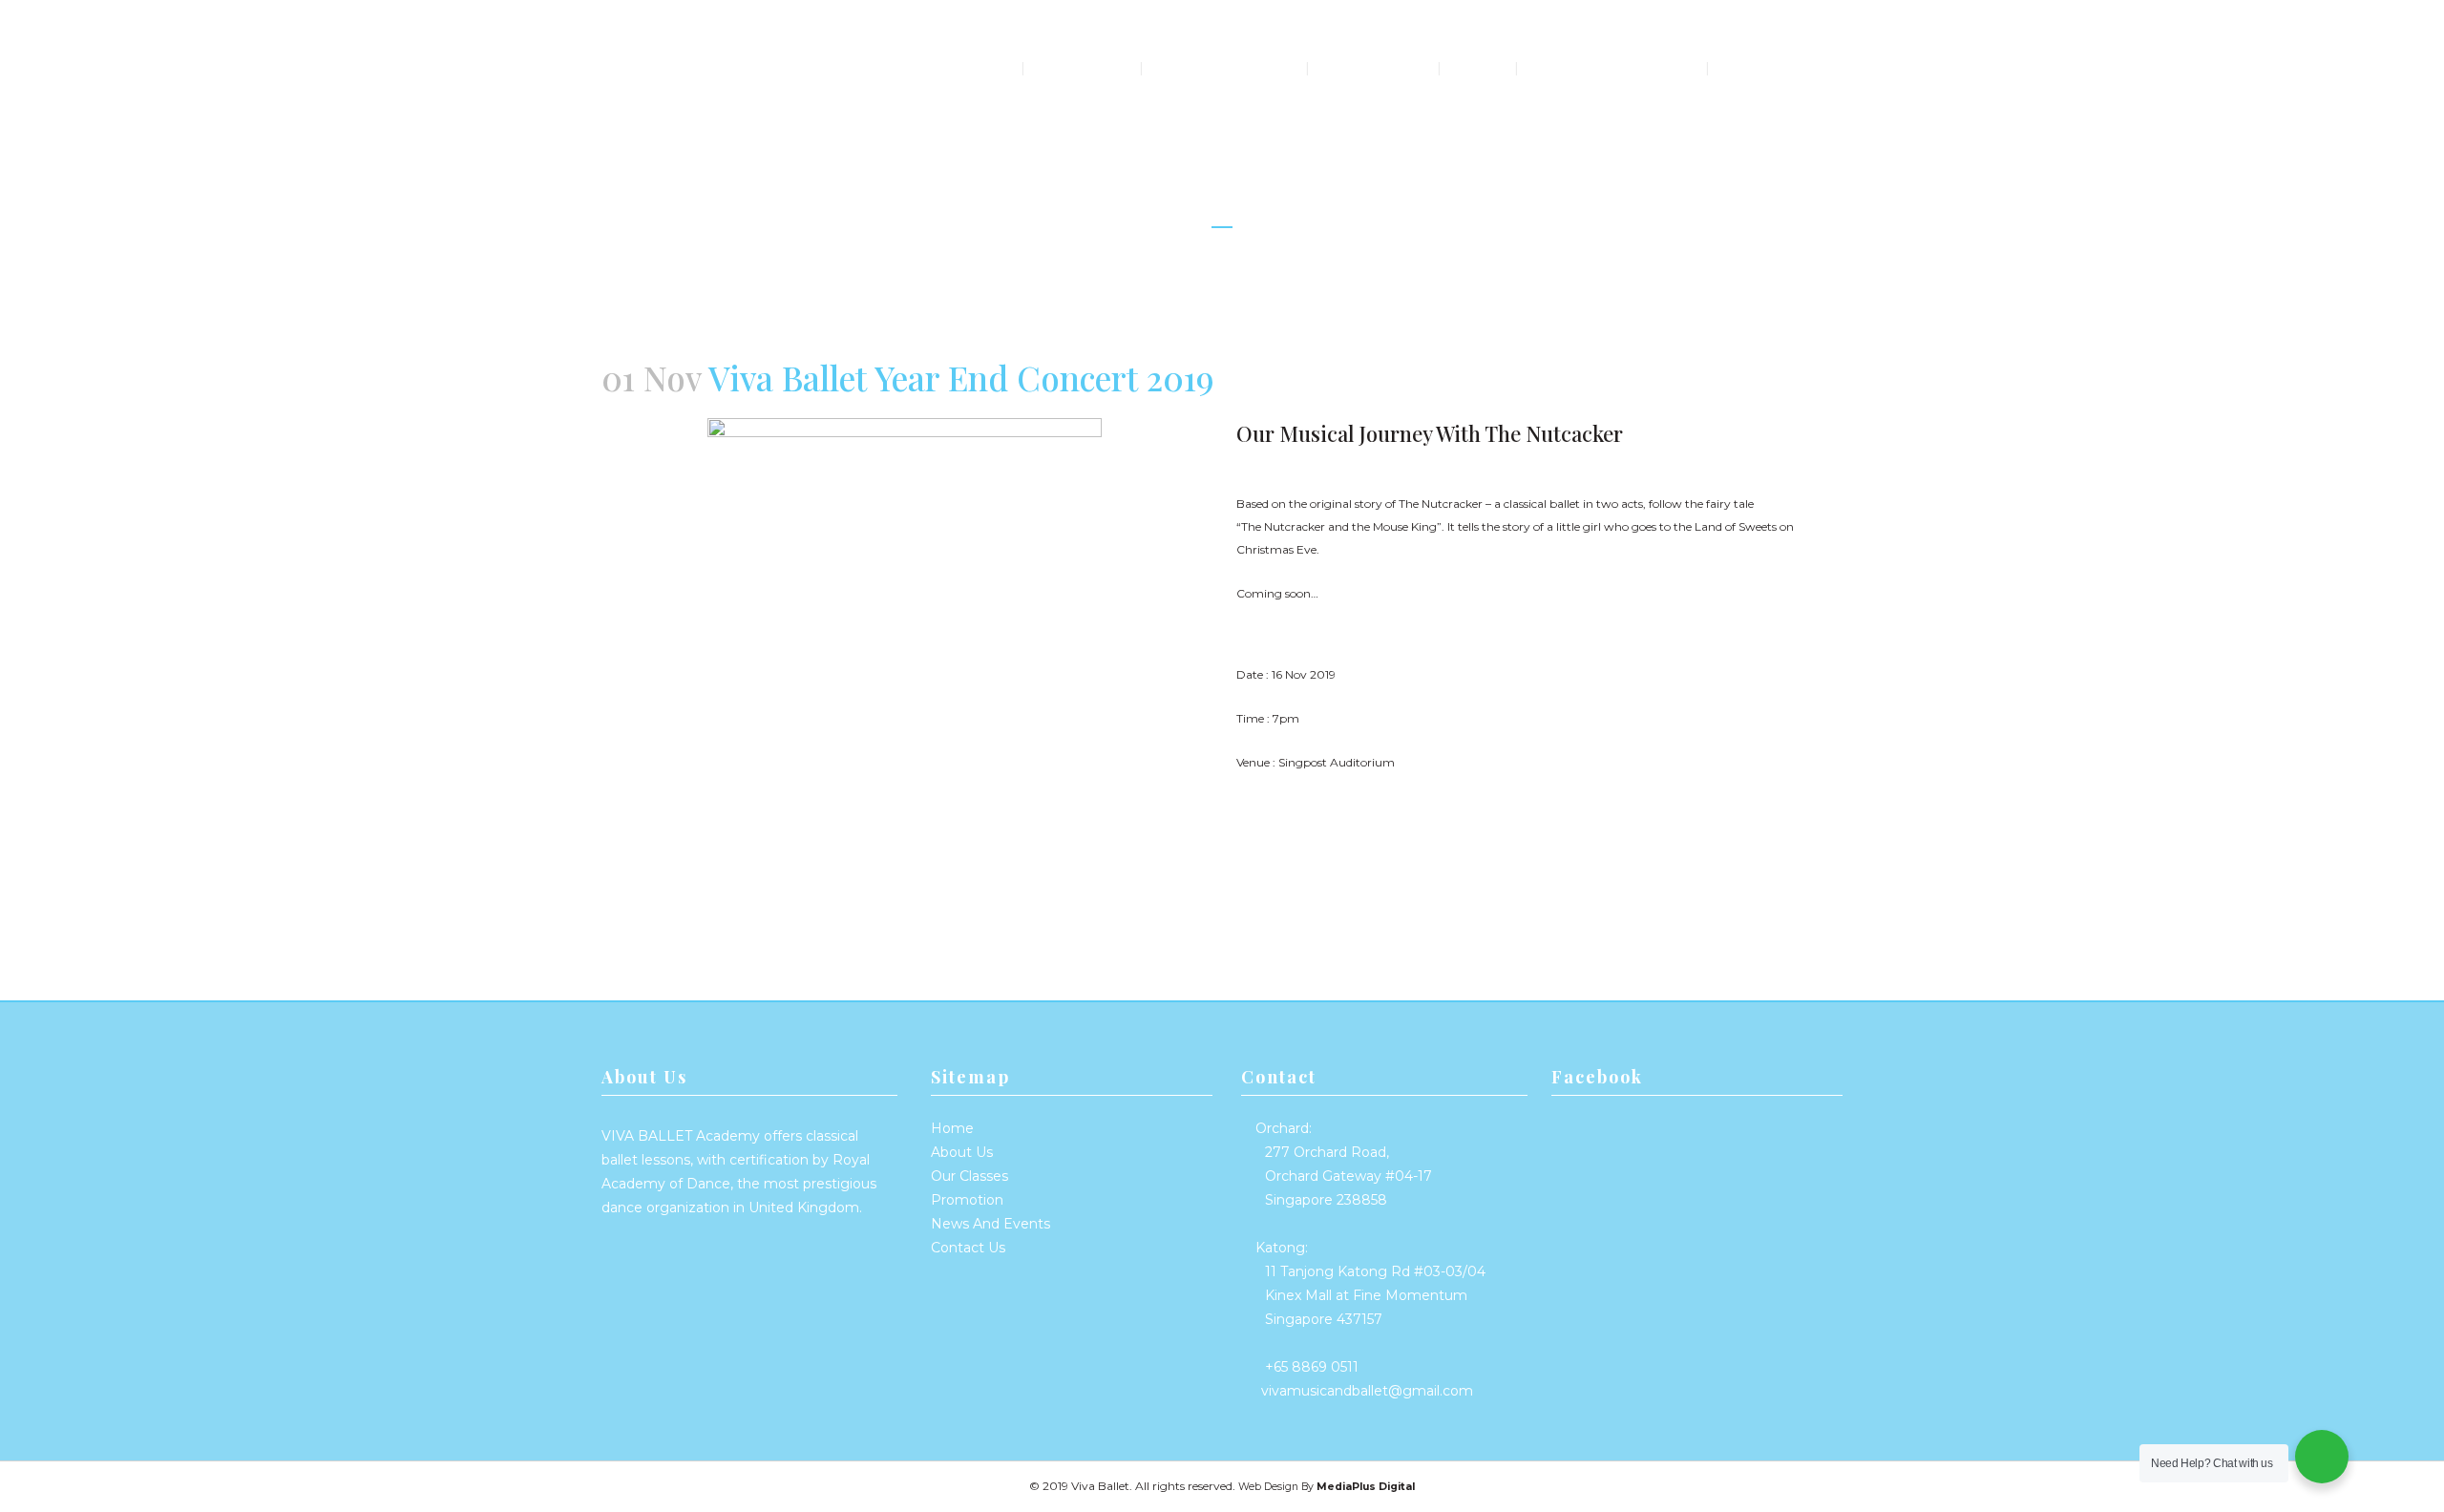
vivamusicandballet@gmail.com (1367, 1391)
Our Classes (969, 1176)
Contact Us (968, 1248)
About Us (962, 1152)
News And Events (990, 1224)
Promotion (967, 1200)
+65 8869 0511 (1312, 1367)
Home (952, 1128)
